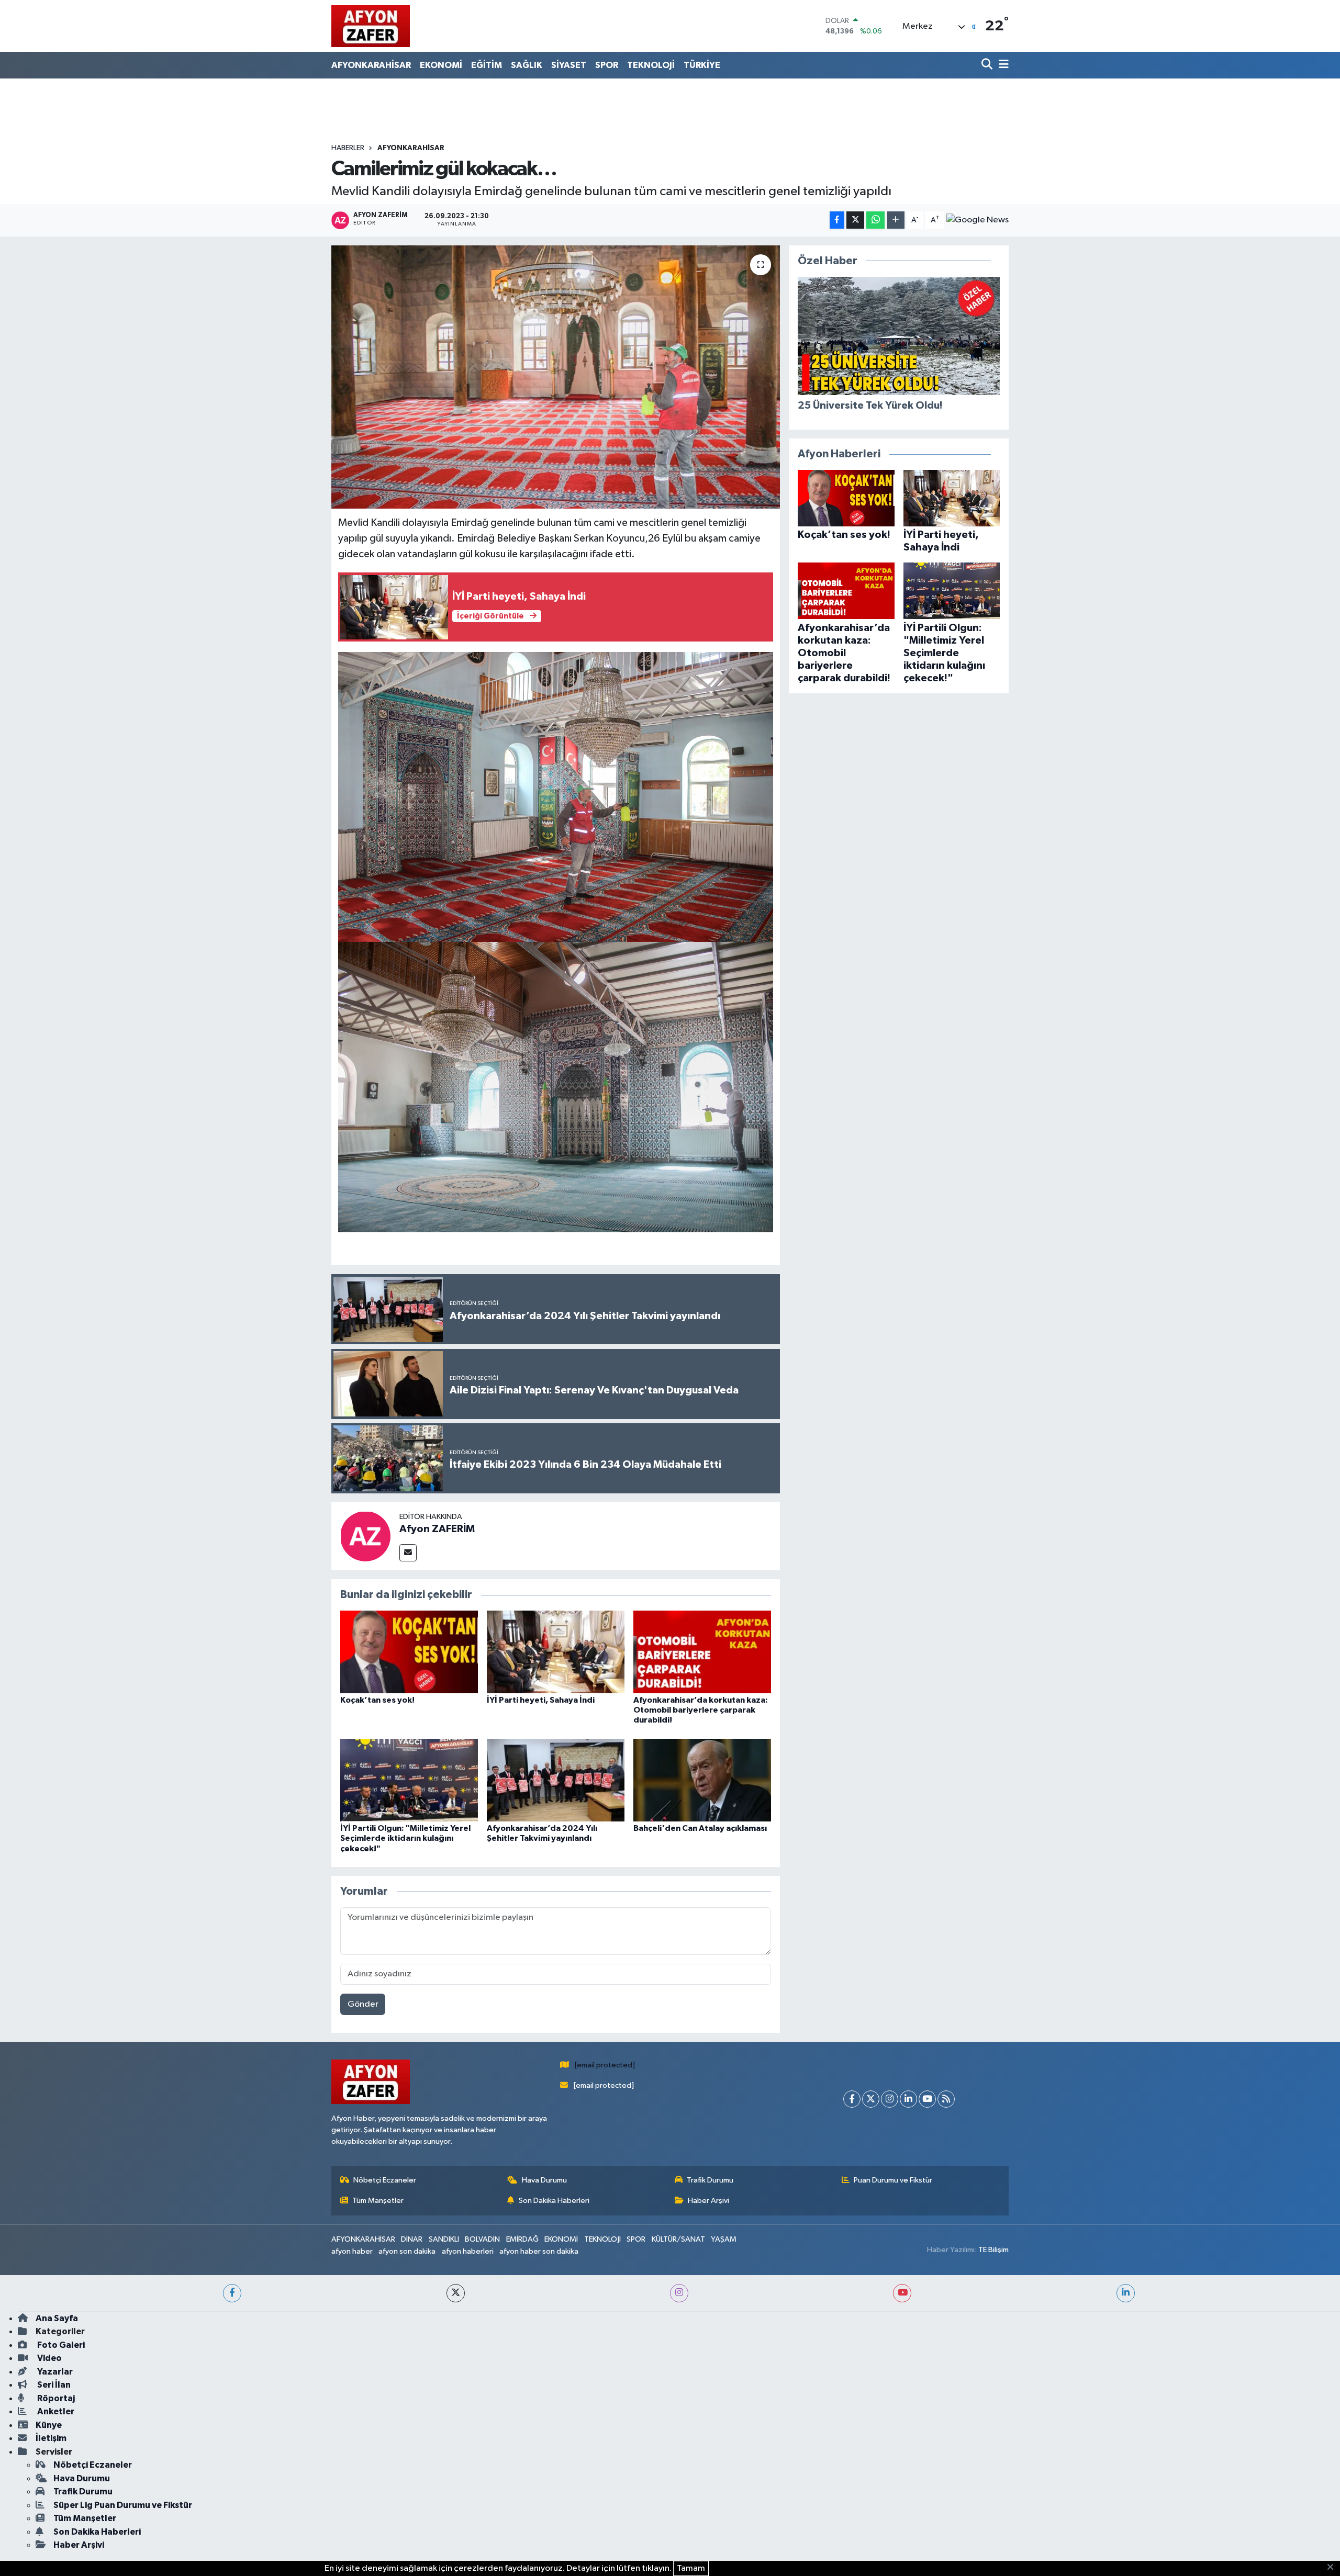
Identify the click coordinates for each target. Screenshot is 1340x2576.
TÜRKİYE (702, 65)
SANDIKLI (444, 2239)
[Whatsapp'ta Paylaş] (875, 220)
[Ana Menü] (1002, 65)
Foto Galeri (60, 2345)
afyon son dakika (407, 2251)
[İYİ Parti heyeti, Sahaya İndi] (556, 1652)
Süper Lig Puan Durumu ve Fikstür (123, 2505)
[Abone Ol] (978, 220)
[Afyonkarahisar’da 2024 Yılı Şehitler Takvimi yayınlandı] (556, 1780)
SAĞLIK (527, 65)
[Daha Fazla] (896, 220)
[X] (871, 2099)
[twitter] (456, 2293)
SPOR (607, 65)
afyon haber (352, 2251)
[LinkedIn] (908, 2099)
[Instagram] (890, 2099)
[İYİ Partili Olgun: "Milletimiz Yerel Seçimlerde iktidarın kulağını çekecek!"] (409, 1780)
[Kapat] (1333, 2568)
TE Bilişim (993, 2250)
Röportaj (55, 2398)
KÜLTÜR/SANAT (678, 2239)
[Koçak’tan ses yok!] (409, 1652)
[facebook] (232, 2293)
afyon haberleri (468, 2251)
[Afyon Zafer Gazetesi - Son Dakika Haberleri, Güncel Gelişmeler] (371, 26)
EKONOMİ (441, 65)
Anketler (55, 2411)
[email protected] (605, 2065)
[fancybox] (556, 796)
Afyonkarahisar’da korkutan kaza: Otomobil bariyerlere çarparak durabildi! (701, 1710)
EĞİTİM (487, 65)
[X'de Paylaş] (855, 220)
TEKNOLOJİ (651, 65)
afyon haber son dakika (539, 2251)
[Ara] (988, 65)
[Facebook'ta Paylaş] (837, 220)
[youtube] (902, 2293)
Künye (49, 2425)
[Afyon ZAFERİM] (365, 1536)
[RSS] (946, 2099)
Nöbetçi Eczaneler (385, 2180)
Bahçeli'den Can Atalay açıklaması (700, 1828)
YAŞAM (724, 2239)
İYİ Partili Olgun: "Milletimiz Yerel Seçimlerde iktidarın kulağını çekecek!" (405, 1838)
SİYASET (569, 65)
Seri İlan (53, 2385)
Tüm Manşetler (378, 2201)
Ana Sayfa (57, 2318)
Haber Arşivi (708, 2201)
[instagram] (679, 2293)
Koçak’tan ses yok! (377, 1700)
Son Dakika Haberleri (554, 2201)
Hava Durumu (544, 2180)
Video (49, 2358)
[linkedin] (1126, 2293)
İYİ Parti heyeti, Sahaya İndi (541, 1700)
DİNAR (412, 2239)
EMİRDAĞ (522, 2239)
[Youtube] (927, 2099)
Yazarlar (54, 2372)
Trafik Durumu (710, 2180)
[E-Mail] (408, 1553)
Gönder (363, 2004)
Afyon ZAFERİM (437, 1529)
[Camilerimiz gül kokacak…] (556, 377)
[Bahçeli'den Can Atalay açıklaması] (702, 1780)
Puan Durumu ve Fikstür (893, 2180)
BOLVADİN (482, 2239)
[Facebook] (852, 2099)
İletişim (51, 2438)
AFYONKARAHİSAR (371, 65)
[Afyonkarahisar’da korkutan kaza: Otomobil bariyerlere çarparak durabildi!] (702, 1652)
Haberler (348, 148)
